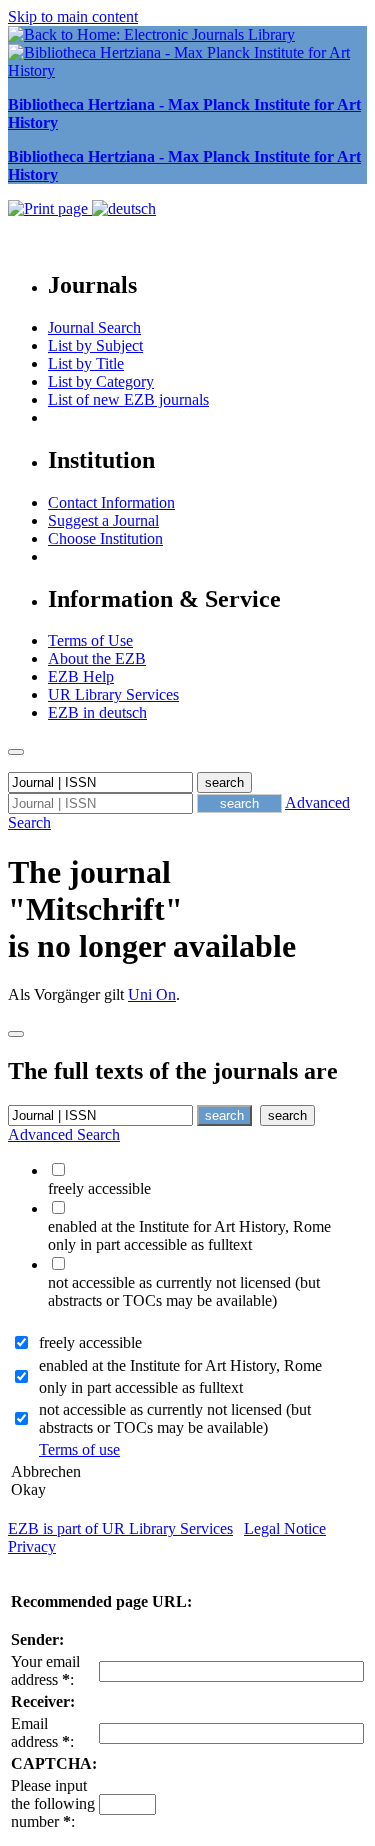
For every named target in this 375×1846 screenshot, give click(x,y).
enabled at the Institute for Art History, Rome (180, 1365)
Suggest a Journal (103, 520)
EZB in (97, 712)
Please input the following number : (53, 1803)
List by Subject (95, 345)
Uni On (152, 994)
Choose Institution (105, 538)
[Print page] (50, 208)
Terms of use (79, 1449)
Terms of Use (90, 640)
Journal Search (94, 327)
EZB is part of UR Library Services (120, 1528)
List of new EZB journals (128, 399)
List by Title (86, 363)
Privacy (32, 1546)
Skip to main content (73, 16)
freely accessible (90, 1342)
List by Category (101, 381)
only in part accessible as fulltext (141, 1387)
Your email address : (45, 1670)
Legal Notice (285, 1528)
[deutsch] (124, 208)
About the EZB (97, 658)
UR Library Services (113, 694)
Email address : (42, 1732)
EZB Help (81, 676)
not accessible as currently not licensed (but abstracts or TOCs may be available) (175, 1418)
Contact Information (111, 502)
